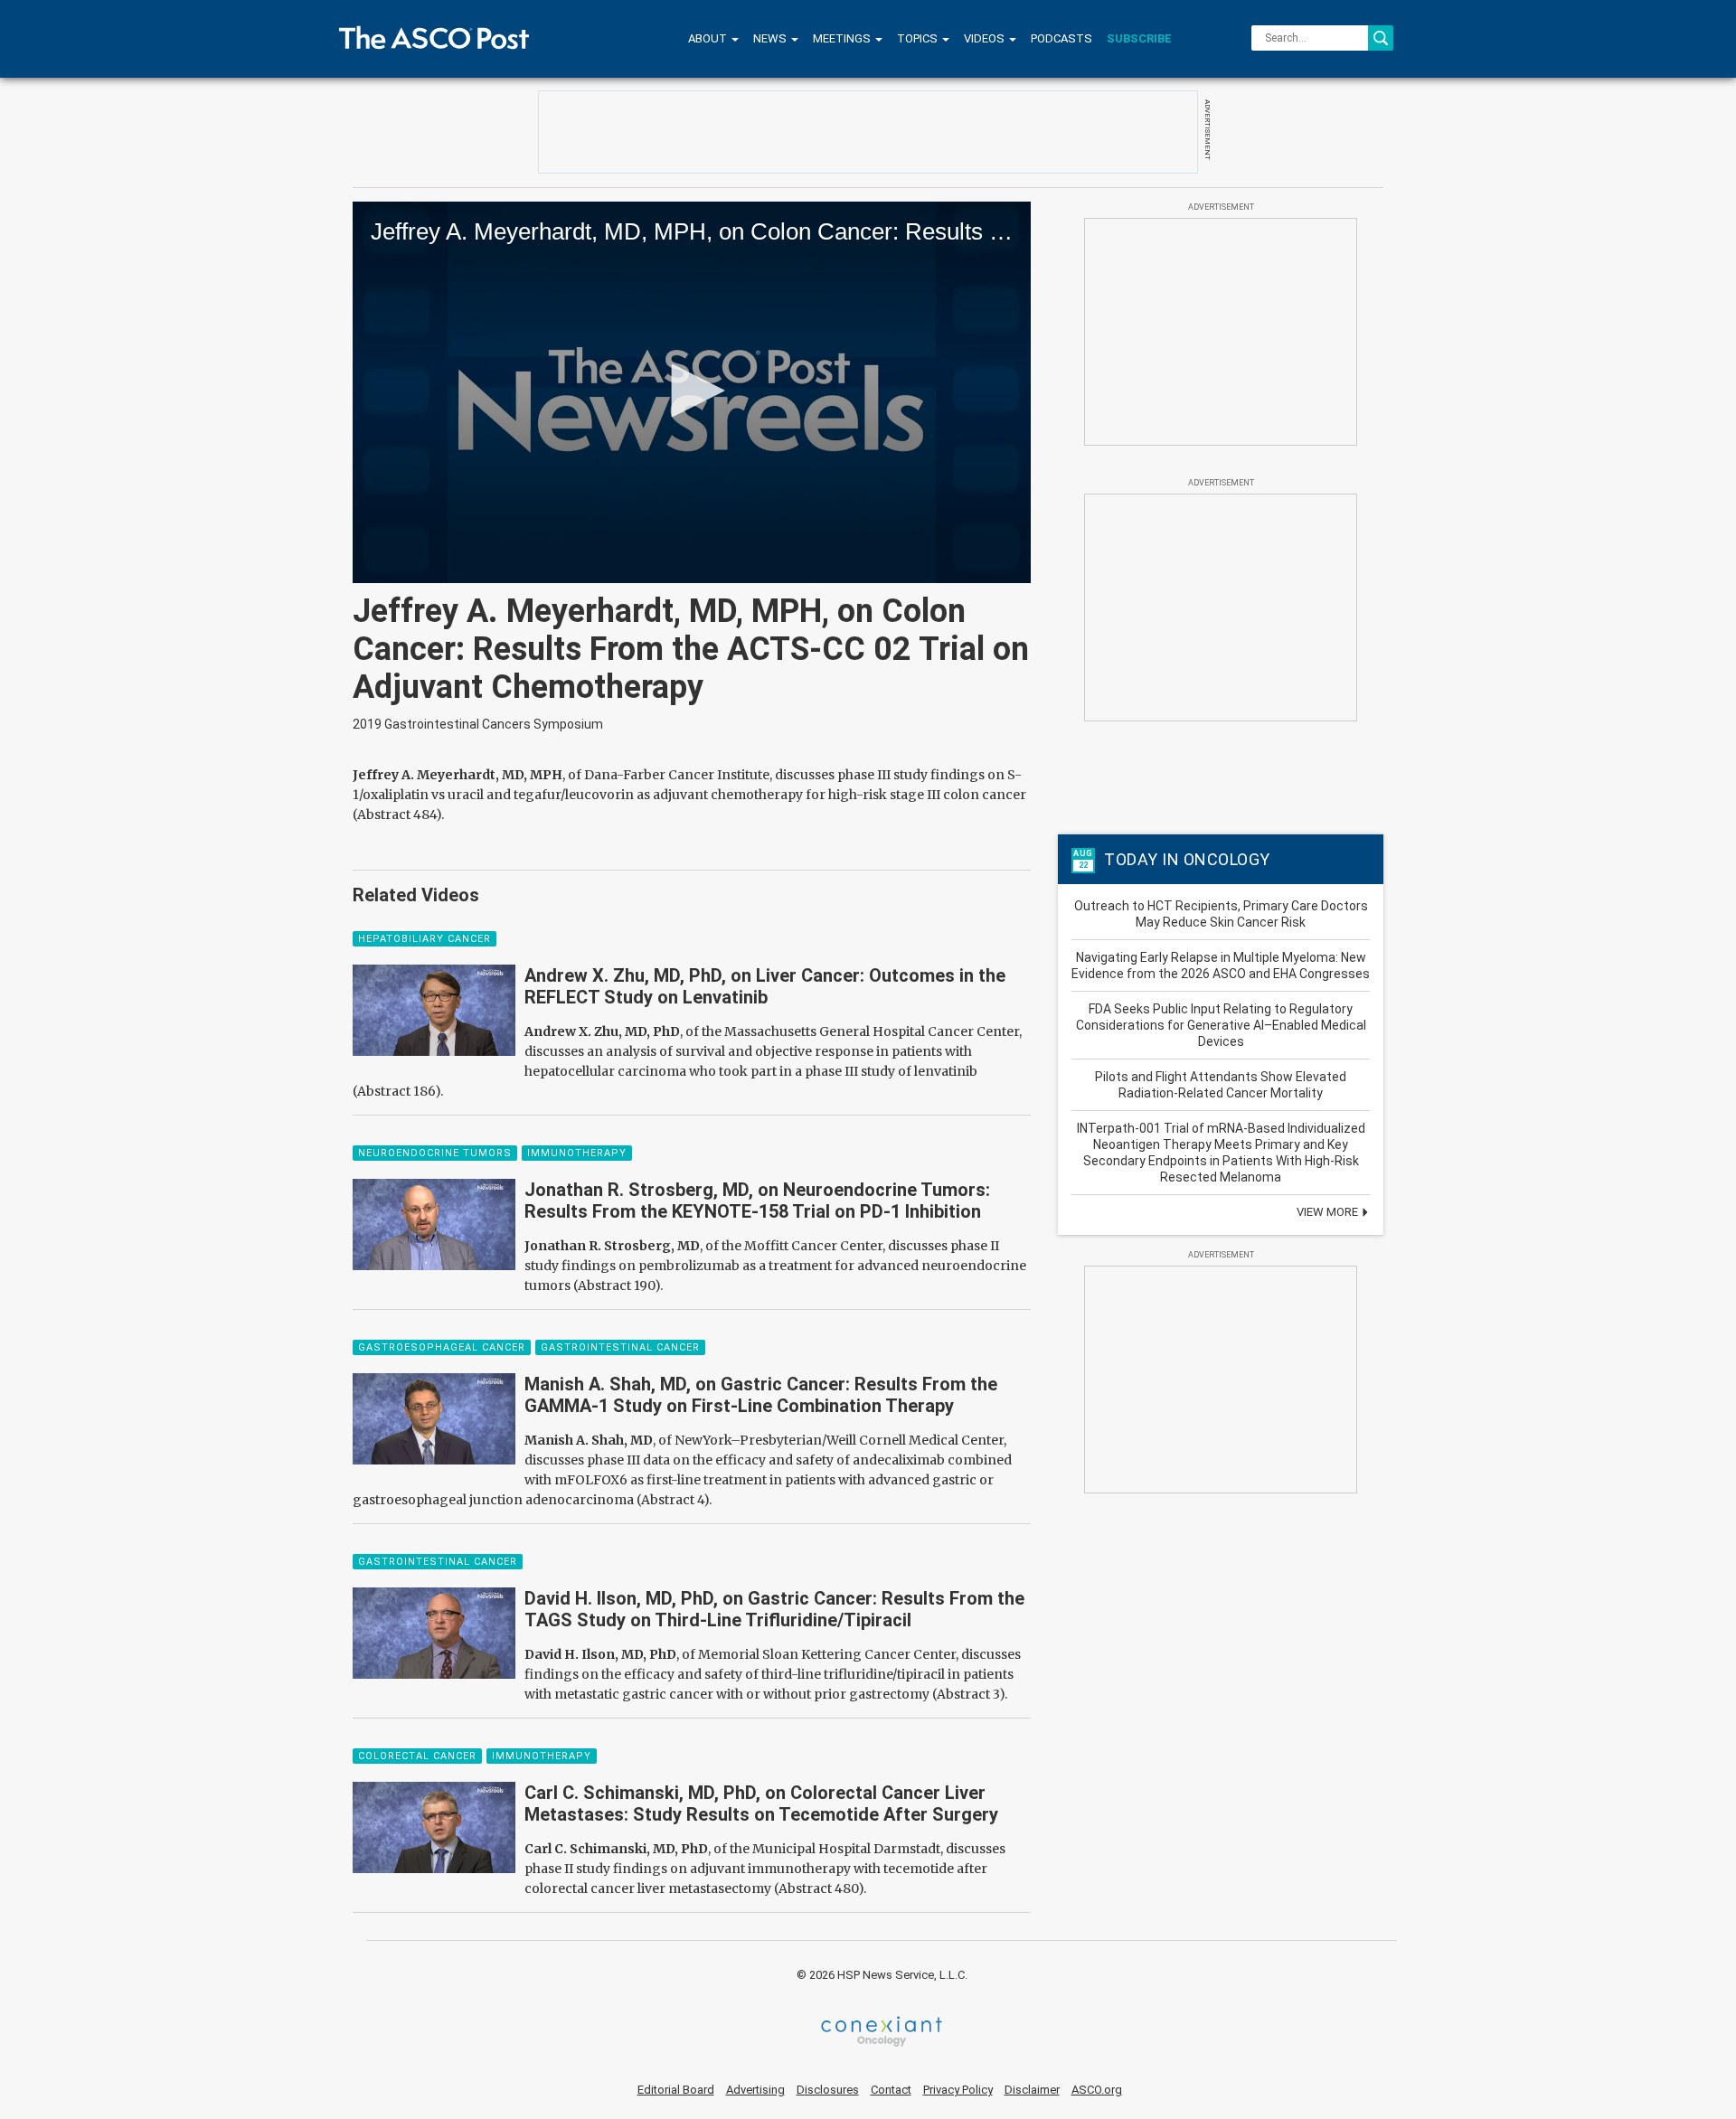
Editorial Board (676, 2090)
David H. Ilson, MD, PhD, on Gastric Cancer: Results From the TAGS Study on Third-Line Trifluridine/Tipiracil (774, 1609)
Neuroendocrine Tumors (435, 1153)
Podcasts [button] (1061, 38)
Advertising (755, 2090)
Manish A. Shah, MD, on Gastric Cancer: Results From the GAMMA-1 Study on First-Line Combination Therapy (761, 1395)
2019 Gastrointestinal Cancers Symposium (478, 724)
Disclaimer (1032, 2090)
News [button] (771, 38)
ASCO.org (1097, 2090)
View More (1329, 1212)
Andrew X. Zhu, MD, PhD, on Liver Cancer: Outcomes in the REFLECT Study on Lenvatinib (765, 986)
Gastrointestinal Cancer (620, 1347)
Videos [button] (986, 38)
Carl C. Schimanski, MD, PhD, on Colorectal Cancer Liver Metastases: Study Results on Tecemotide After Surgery (761, 1804)
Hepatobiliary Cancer (425, 939)
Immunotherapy (577, 1153)
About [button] (709, 38)
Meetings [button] (843, 38)
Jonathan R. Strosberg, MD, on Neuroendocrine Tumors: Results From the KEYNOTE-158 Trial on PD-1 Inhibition (757, 1201)
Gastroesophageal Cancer (442, 1347)
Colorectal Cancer (417, 1756)
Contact (891, 2090)
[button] (692, 391)
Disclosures (828, 2090)
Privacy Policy (958, 2090)
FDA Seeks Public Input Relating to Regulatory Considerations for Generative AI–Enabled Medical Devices (1221, 1025)
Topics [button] (919, 38)
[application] (692, 392)
